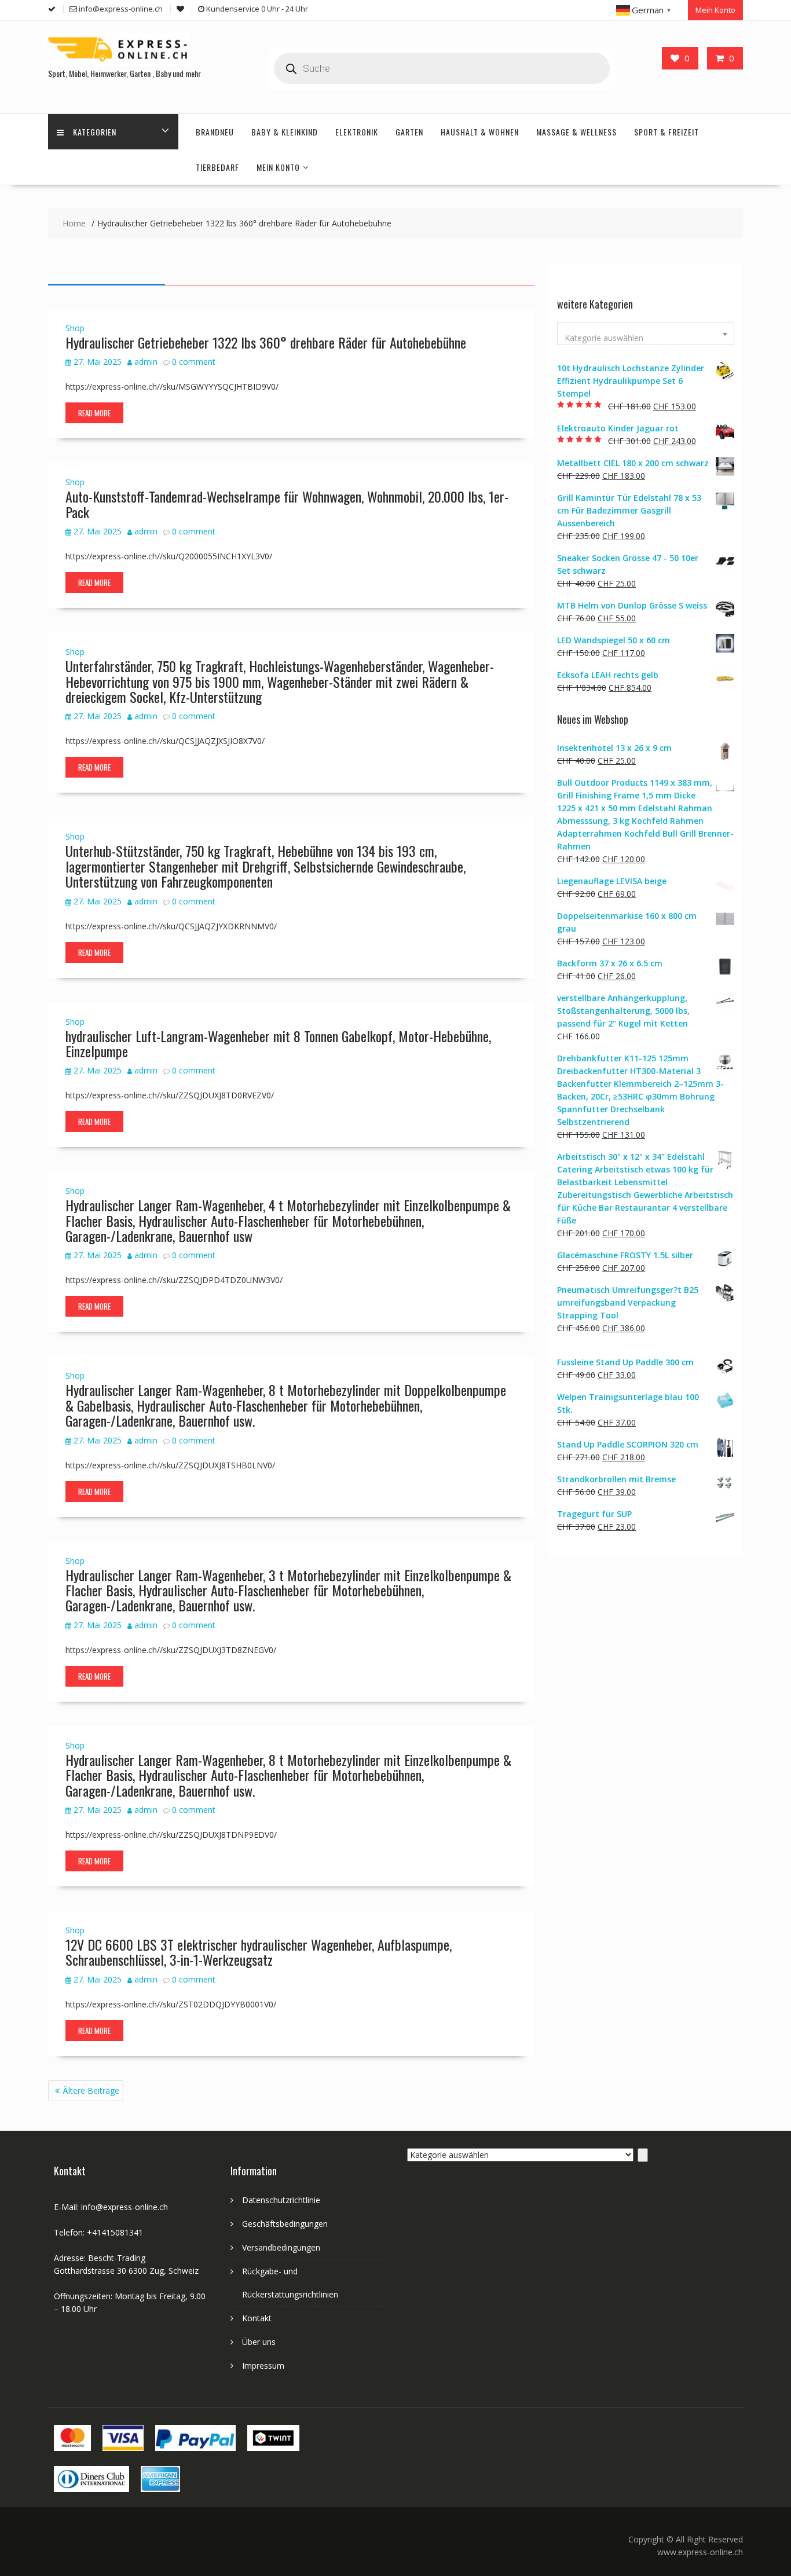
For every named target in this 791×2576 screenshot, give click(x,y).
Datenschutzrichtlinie (281, 2200)
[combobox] (646, 334)
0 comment (194, 362)
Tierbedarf (217, 167)
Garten (409, 132)
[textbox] (646, 338)
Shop (75, 328)
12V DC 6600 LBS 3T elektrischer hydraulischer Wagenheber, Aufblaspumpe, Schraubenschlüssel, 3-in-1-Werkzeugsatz (259, 1952)
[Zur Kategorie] (643, 2155)
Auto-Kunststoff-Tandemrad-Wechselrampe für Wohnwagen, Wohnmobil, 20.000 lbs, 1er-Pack (287, 504)
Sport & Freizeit (667, 132)
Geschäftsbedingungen (285, 2224)
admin (146, 362)
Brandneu (215, 132)
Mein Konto (715, 10)
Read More (94, 413)
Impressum (263, 2366)
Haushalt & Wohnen (480, 132)
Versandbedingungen (281, 2247)
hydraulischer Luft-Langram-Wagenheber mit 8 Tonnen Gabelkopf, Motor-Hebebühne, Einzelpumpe (278, 1043)
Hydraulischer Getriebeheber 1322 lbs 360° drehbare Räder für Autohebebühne (266, 342)
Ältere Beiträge (91, 2091)
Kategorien (95, 132)
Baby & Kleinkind (285, 132)
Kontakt (257, 2318)
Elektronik (357, 132)
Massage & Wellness (576, 132)
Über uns (259, 2342)
